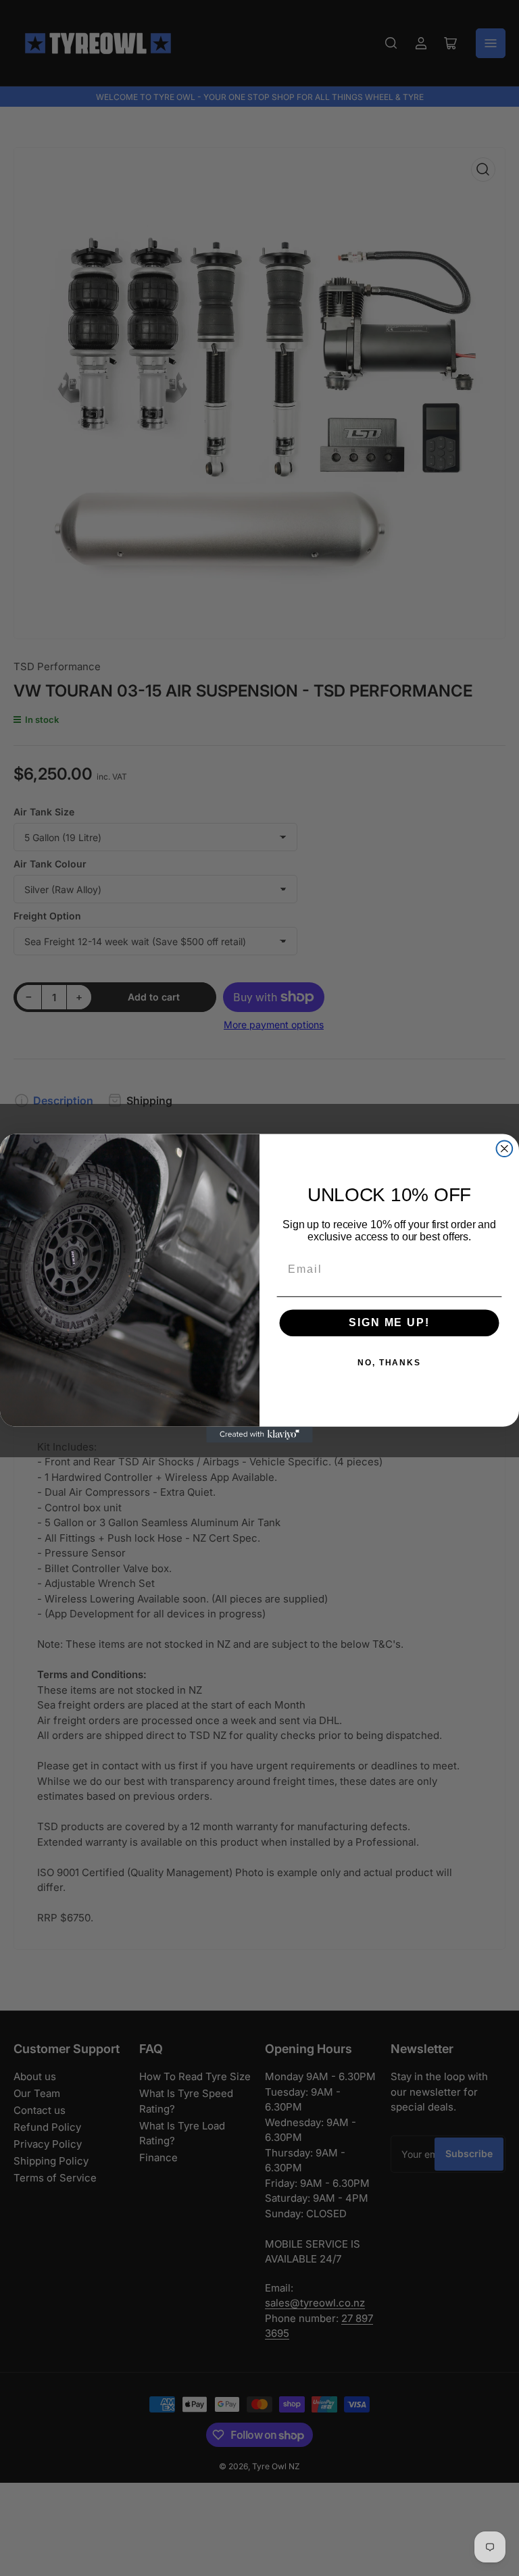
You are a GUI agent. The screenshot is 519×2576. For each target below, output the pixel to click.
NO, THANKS (389, 1363)
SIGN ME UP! (389, 1322)
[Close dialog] (505, 1148)
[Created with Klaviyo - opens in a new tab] (259, 1434)
